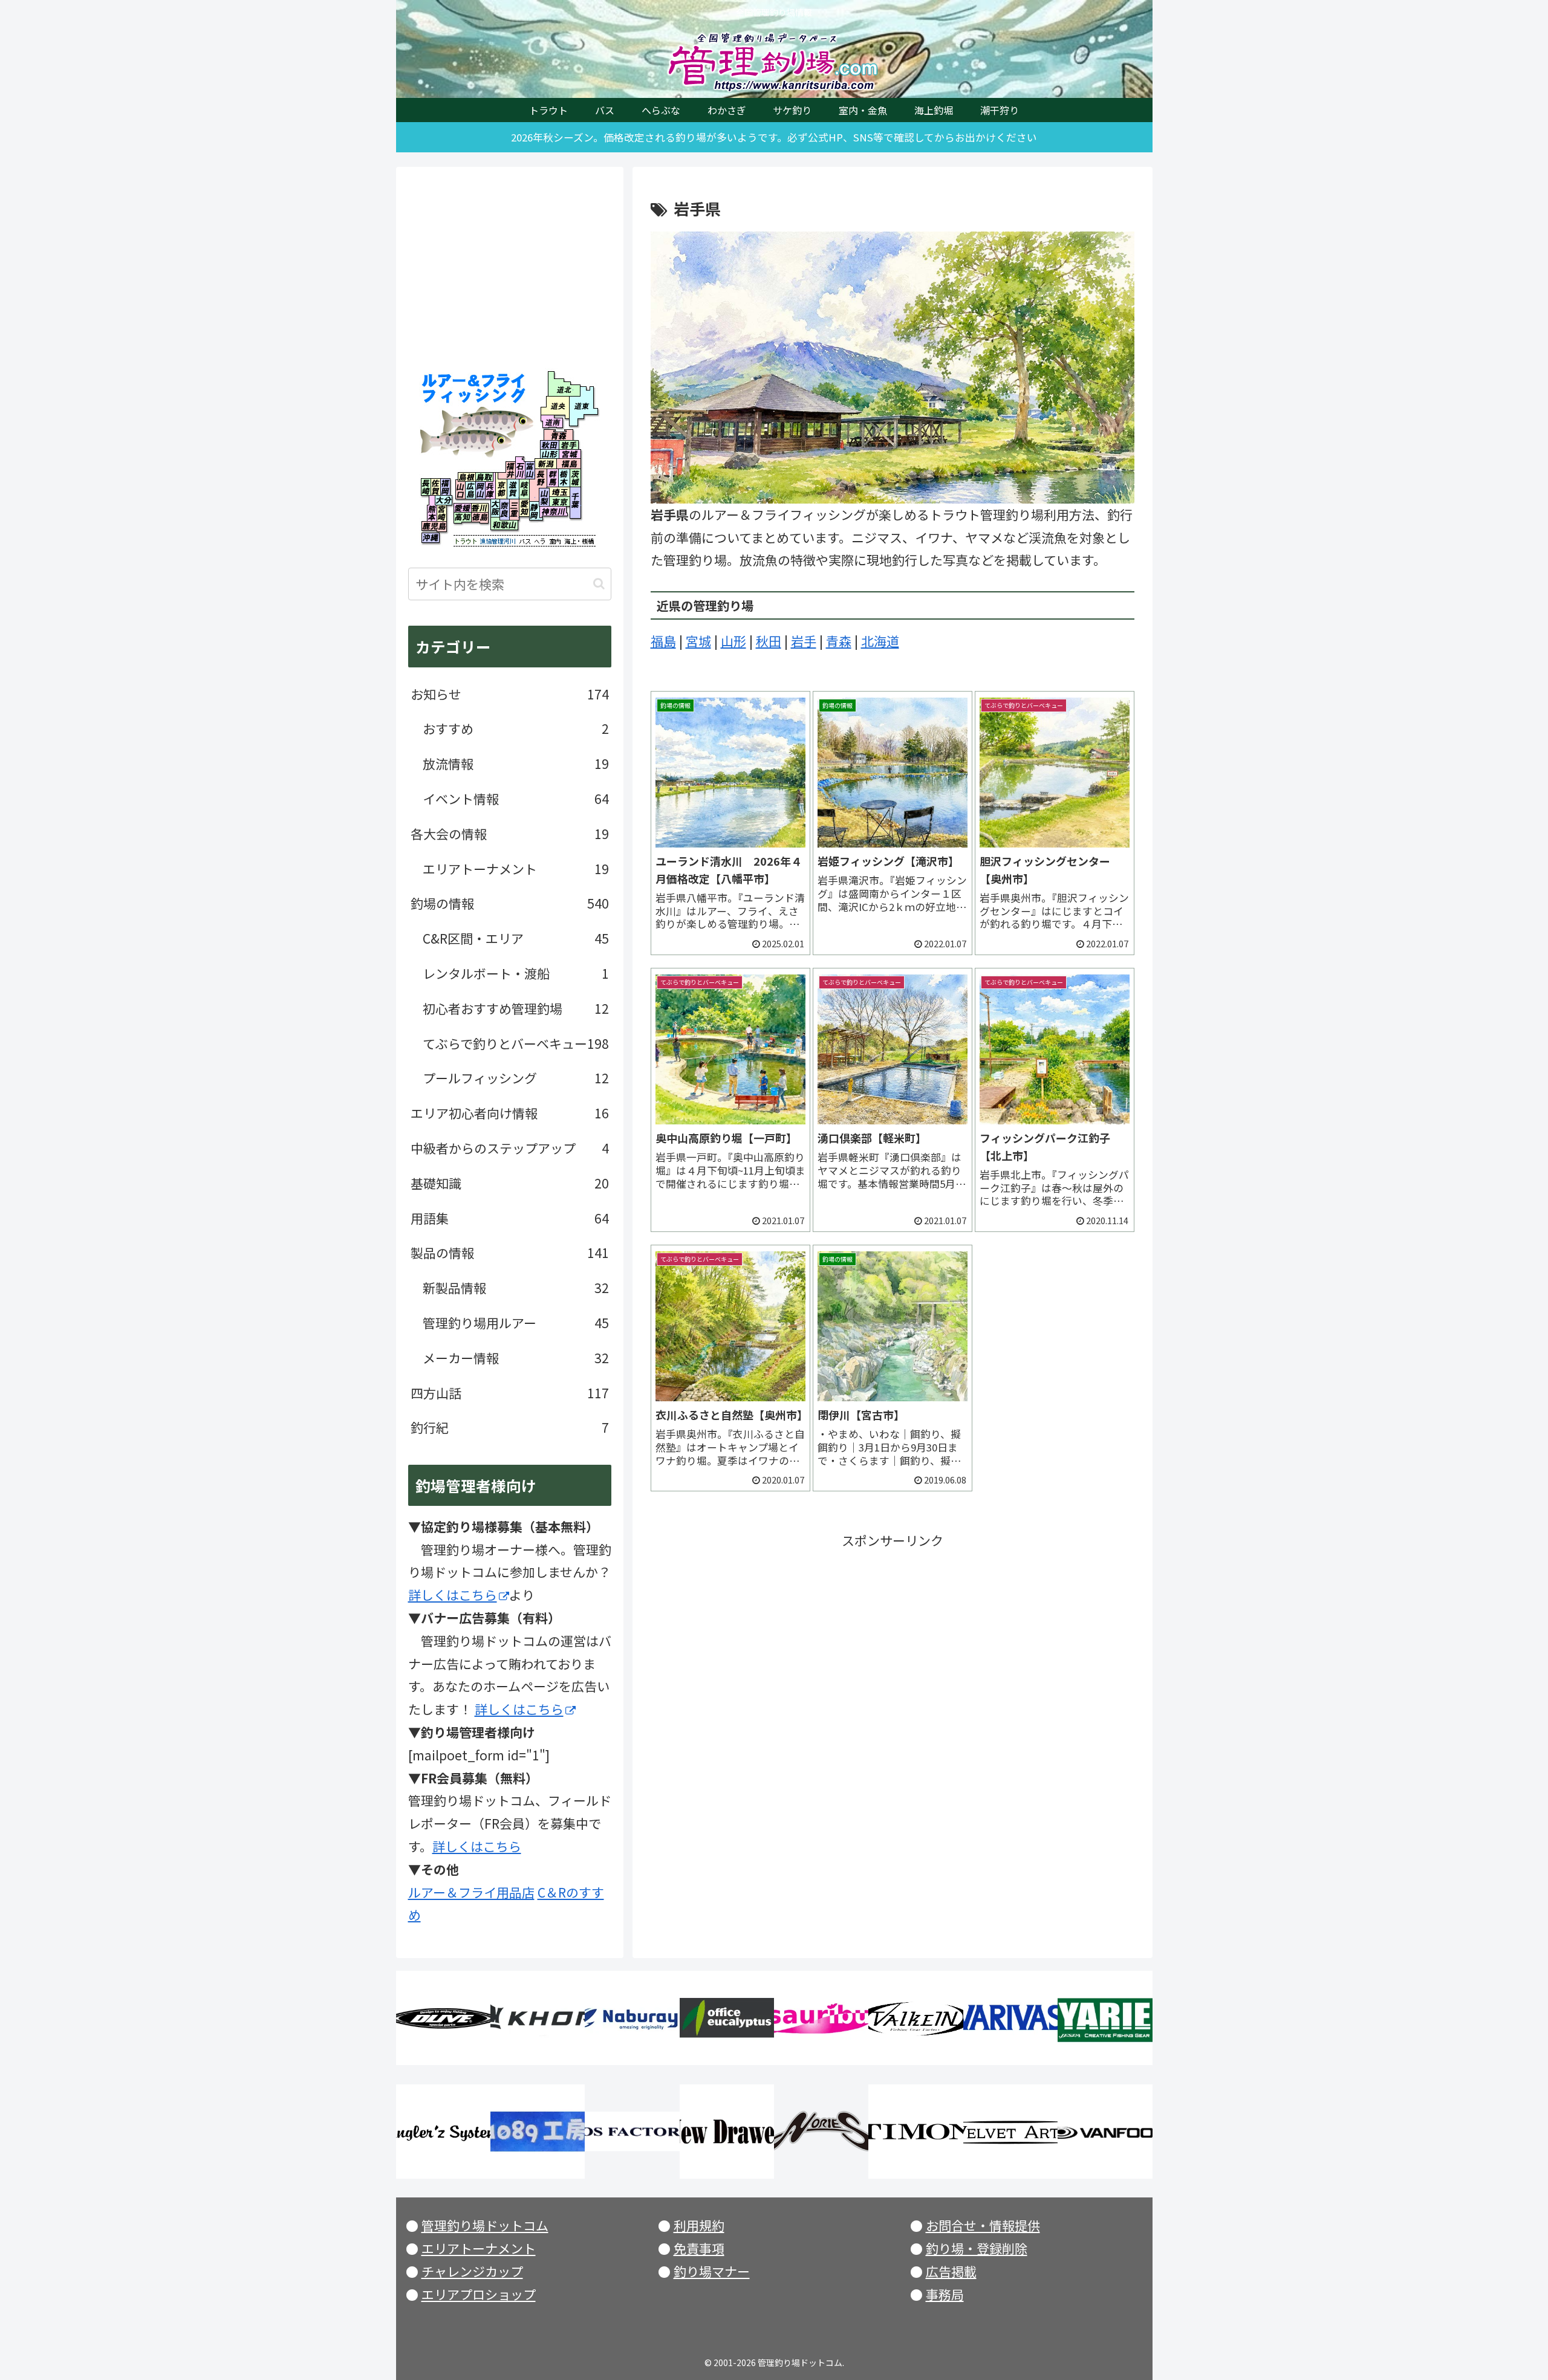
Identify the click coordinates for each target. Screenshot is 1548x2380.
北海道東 (580, 405)
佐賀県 (436, 487)
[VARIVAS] (1010, 2018)
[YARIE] (1105, 2018)
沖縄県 (430, 538)
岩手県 (569, 445)
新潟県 (546, 463)
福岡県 (445, 487)
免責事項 (699, 2248)
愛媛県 (462, 508)
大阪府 (495, 508)
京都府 (501, 489)
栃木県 (564, 478)
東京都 (561, 501)
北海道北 (561, 383)
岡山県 (480, 490)
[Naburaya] (632, 2018)
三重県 (514, 510)
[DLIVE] (443, 2018)
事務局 (945, 2294)
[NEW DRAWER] (727, 2132)
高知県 (462, 518)
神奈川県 (554, 513)
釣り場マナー (712, 2271)
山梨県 (544, 497)
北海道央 (555, 405)
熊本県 (432, 514)
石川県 (520, 468)
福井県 (507, 468)
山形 (733, 641)
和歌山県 (504, 525)
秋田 (769, 641)
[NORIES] (821, 2132)
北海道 (880, 641)
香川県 (479, 508)
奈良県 (505, 510)
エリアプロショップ (479, 2294)
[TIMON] (915, 2132)
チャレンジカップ (472, 2271)
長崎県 (426, 487)
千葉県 (576, 502)
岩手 (804, 641)
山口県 (460, 490)
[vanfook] (1105, 2132)
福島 (663, 641)
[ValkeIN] (915, 2018)
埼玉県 (561, 492)
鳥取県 (484, 477)
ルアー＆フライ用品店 (471, 1892)
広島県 (470, 490)
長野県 (541, 478)
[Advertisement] (893, 1637)
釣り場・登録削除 (977, 2248)
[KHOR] (538, 2018)
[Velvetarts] (1010, 2132)
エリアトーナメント (479, 2248)
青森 (839, 641)
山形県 (550, 454)
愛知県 (524, 508)
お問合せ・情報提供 (983, 2225)
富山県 (530, 468)
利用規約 (699, 2225)
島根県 (467, 477)
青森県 (558, 435)
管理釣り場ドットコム (485, 2225)
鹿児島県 (434, 526)
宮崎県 (442, 514)
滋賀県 (513, 489)
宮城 (698, 641)
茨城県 (576, 478)
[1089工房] (538, 2132)
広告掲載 (951, 2271)
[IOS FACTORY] (632, 2132)
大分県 (444, 502)
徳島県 (479, 518)
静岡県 (534, 511)
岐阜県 (527, 489)
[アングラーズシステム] (443, 2132)
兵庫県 (490, 490)
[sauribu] (821, 2018)
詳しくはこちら (453, 1595)
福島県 (567, 463)
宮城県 (569, 454)
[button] (599, 584)
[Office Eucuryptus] (727, 2018)
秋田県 (550, 445)
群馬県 (553, 478)
